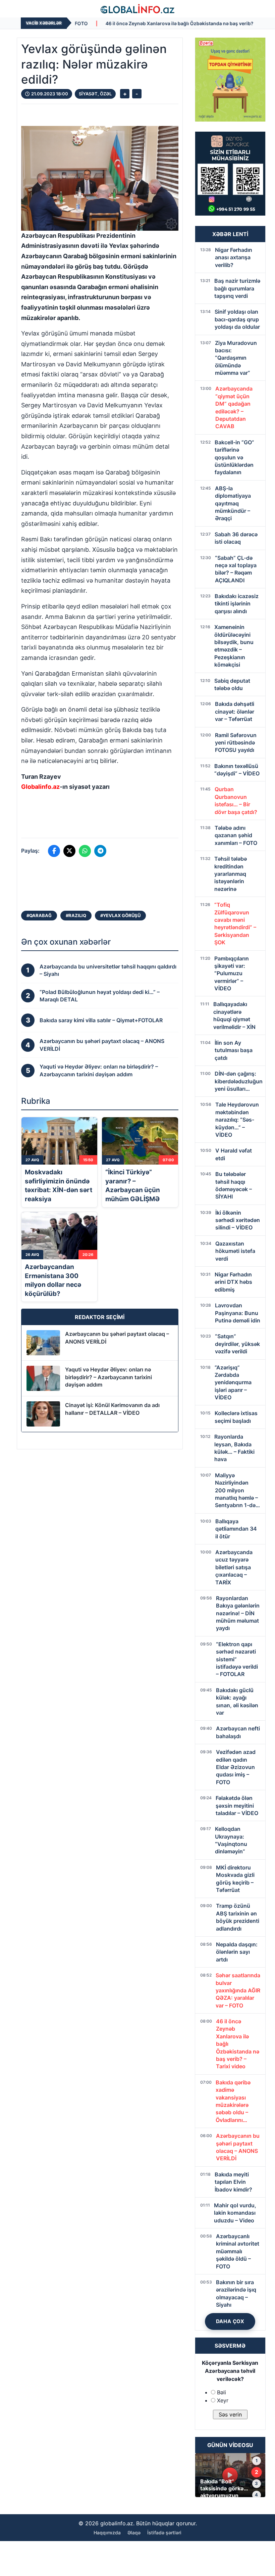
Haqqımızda (107, 2533)
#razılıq (76, 915)
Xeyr (223, 2400)
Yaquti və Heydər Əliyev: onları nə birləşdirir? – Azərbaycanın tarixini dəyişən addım (108, 1377)
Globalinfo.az (40, 787)
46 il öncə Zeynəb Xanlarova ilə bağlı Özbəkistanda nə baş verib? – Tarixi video (108, 23)
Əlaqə (134, 2533)
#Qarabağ (39, 915)
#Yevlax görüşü (120, 915)
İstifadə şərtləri (164, 2533)
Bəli (222, 2392)
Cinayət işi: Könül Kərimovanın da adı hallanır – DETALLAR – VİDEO (112, 1409)
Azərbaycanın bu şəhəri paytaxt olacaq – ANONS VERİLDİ (117, 1338)
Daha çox (230, 2321)
